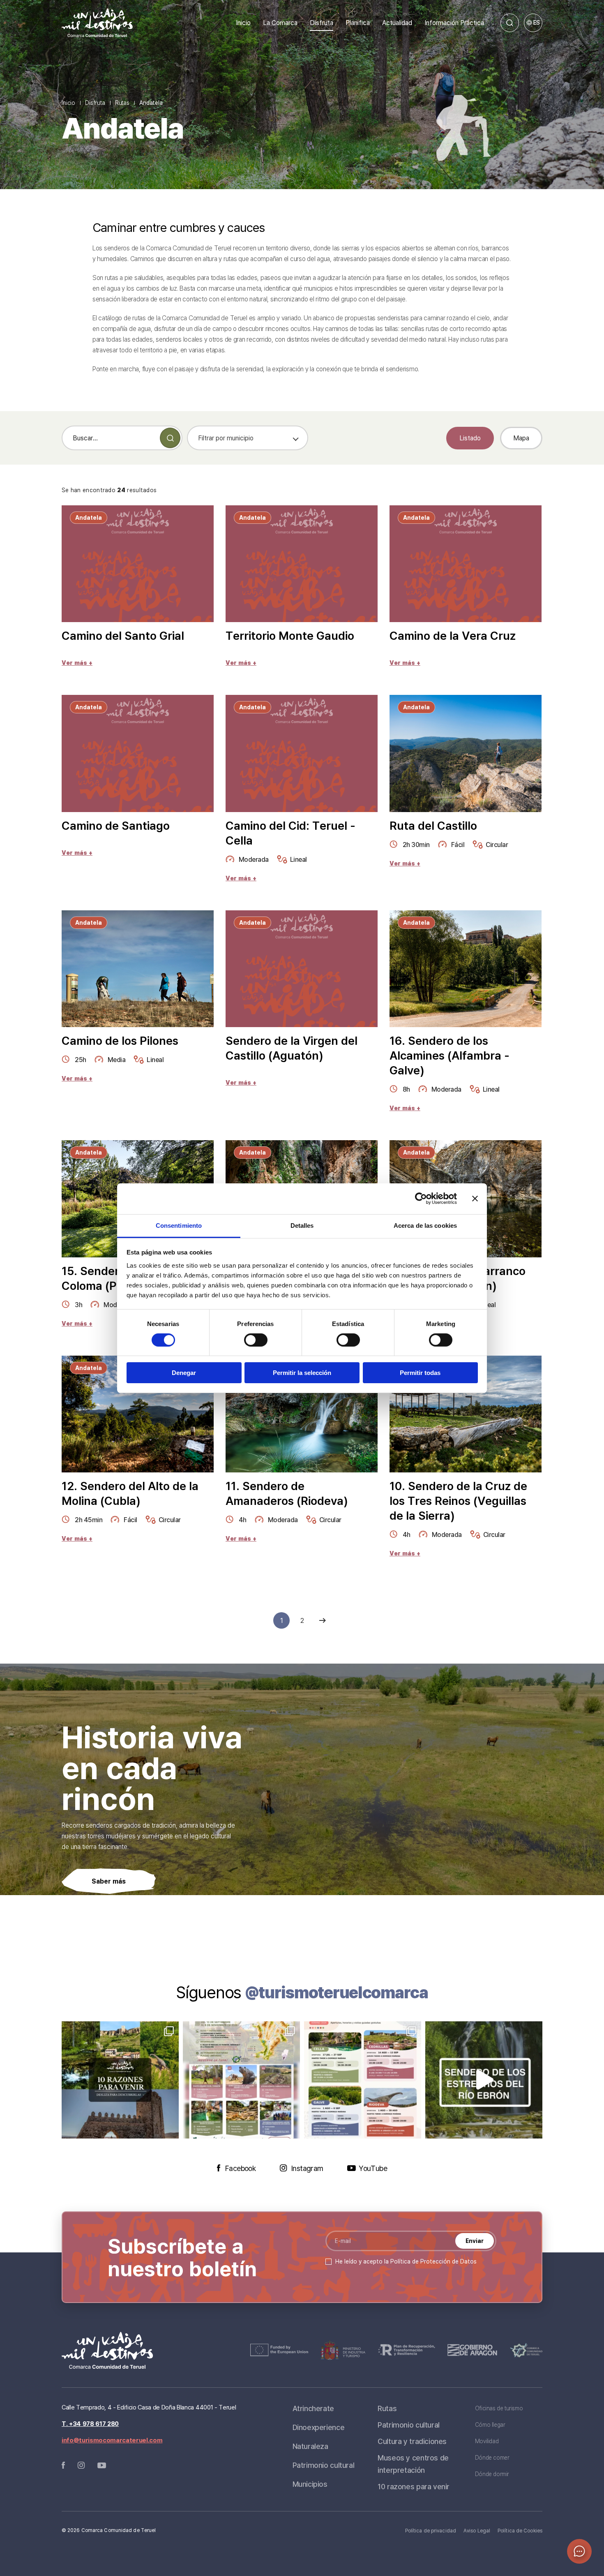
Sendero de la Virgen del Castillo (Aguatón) (292, 1048)
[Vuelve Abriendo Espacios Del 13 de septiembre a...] (241, 2080)
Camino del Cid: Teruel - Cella (290, 833)
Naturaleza (310, 2446)
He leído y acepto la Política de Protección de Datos (406, 2261)
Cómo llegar (490, 2424)
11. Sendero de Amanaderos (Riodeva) (287, 1493)
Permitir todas (420, 1373)
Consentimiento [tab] (179, 1225)
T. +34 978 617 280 (90, 2424)
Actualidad (397, 23)
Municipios (310, 2484)
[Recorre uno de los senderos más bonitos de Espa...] (484, 2080)
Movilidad (487, 2441)
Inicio (243, 23)
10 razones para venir (414, 2486)
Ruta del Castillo (433, 826)
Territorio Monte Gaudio (290, 636)
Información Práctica (454, 23)
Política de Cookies (520, 2531)
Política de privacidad (431, 2531)
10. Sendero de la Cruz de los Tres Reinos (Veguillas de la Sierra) (458, 1501)
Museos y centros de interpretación (413, 2464)
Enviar (475, 2241)
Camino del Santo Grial (123, 636)
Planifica (358, 23)
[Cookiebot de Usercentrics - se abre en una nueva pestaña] (421, 1199)
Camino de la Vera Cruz (453, 636)
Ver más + (77, 663)
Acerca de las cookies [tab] (425, 1225)
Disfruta (322, 23)
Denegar (184, 1373)
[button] (579, 2551)
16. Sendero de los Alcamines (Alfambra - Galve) (450, 1055)
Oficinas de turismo (499, 2408)
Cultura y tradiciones (412, 2441)
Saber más (109, 1881)
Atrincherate (313, 2408)
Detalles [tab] (302, 1225)
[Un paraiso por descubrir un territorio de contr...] (120, 2080)
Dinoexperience (319, 2427)
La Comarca (280, 23)
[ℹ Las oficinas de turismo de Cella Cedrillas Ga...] (363, 2080)
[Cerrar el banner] (475, 1199)
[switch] (256, 1340)
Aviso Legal (477, 2531)
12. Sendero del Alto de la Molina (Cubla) (130, 1493)
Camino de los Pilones (120, 1041)
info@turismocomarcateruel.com (112, 2440)
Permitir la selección (302, 1373)
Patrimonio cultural (324, 2465)
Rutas (122, 103)
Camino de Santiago (116, 826)
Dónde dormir (492, 2474)
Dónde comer (492, 2457)
